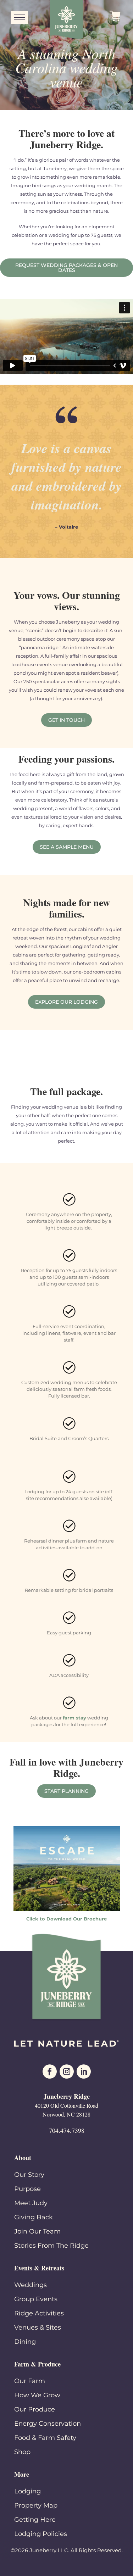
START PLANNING (66, 1791)
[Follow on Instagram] (67, 2072)
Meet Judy (31, 2203)
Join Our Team (37, 2231)
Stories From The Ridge (51, 2246)
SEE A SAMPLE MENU (67, 847)
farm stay (74, 1718)
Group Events (36, 2299)
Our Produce (35, 2409)
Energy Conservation (48, 2424)
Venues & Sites (38, 2327)
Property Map (36, 2505)
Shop (22, 2452)
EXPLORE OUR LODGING (66, 1002)
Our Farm (30, 2381)
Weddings (31, 2285)
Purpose (27, 2189)
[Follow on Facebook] (50, 2072)
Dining (25, 2342)
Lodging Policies (41, 2534)
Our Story (29, 2175)
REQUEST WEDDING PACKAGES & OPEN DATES (66, 268)
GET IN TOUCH (66, 720)
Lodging (27, 2491)
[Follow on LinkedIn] (84, 2072)
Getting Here (35, 2520)
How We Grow (37, 2395)
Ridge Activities (39, 2313)
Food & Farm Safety (45, 2438)
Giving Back (34, 2217)
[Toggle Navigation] (20, 18)
